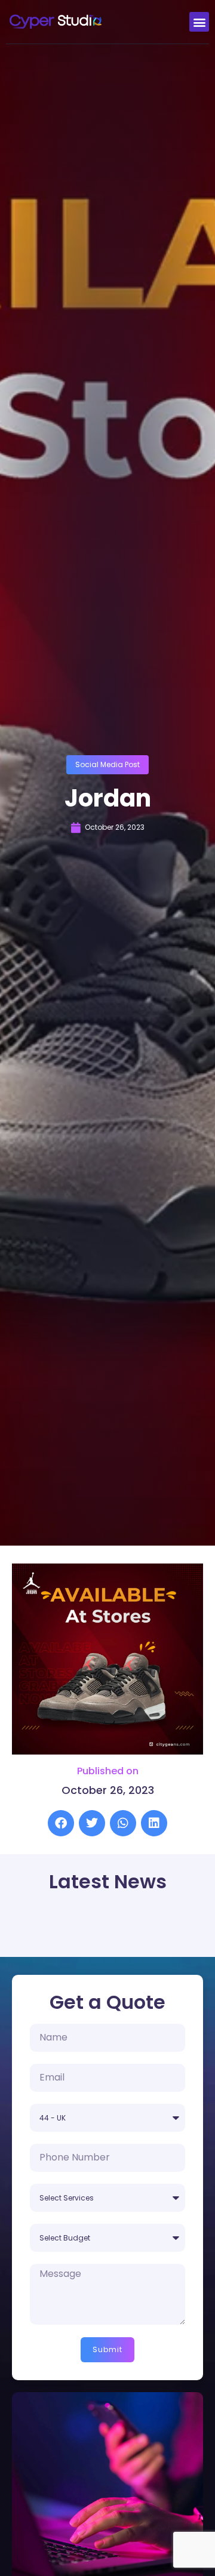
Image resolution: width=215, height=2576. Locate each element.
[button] (199, 22)
